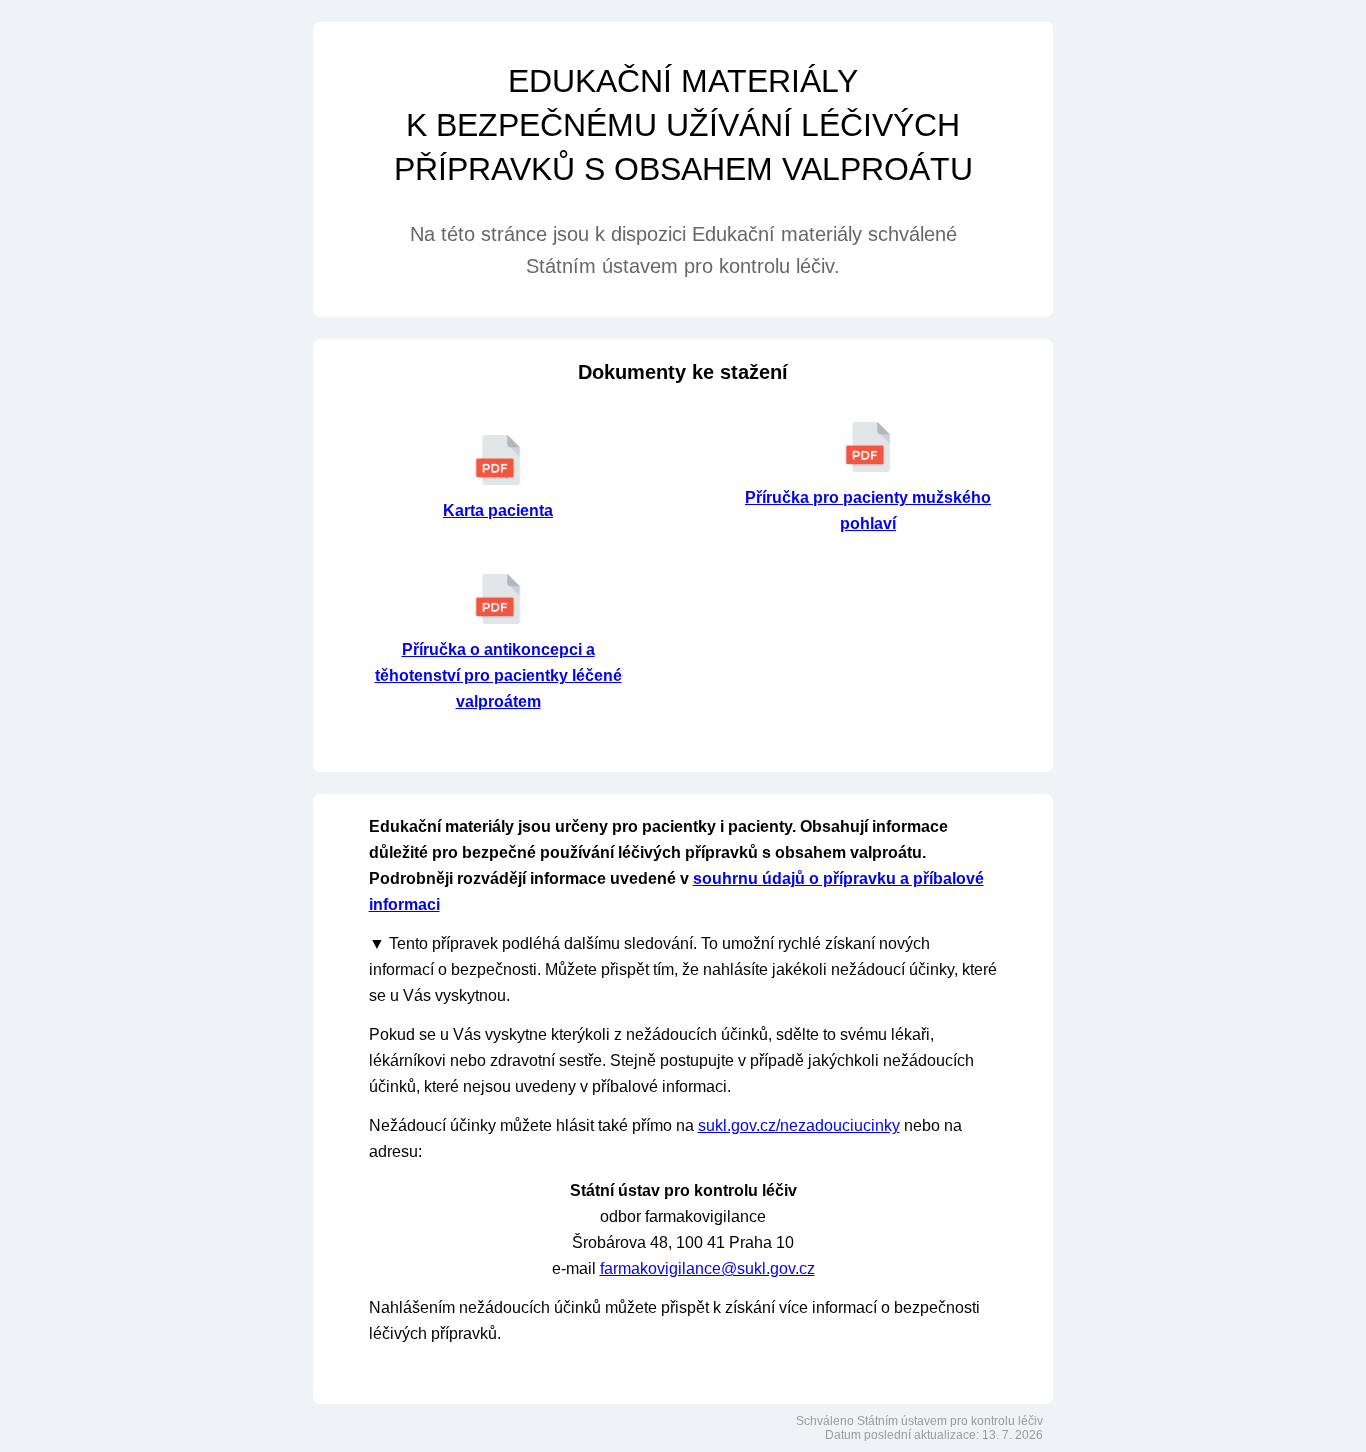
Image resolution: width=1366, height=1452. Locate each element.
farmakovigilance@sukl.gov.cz (707, 1268)
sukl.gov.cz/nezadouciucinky (799, 1125)
